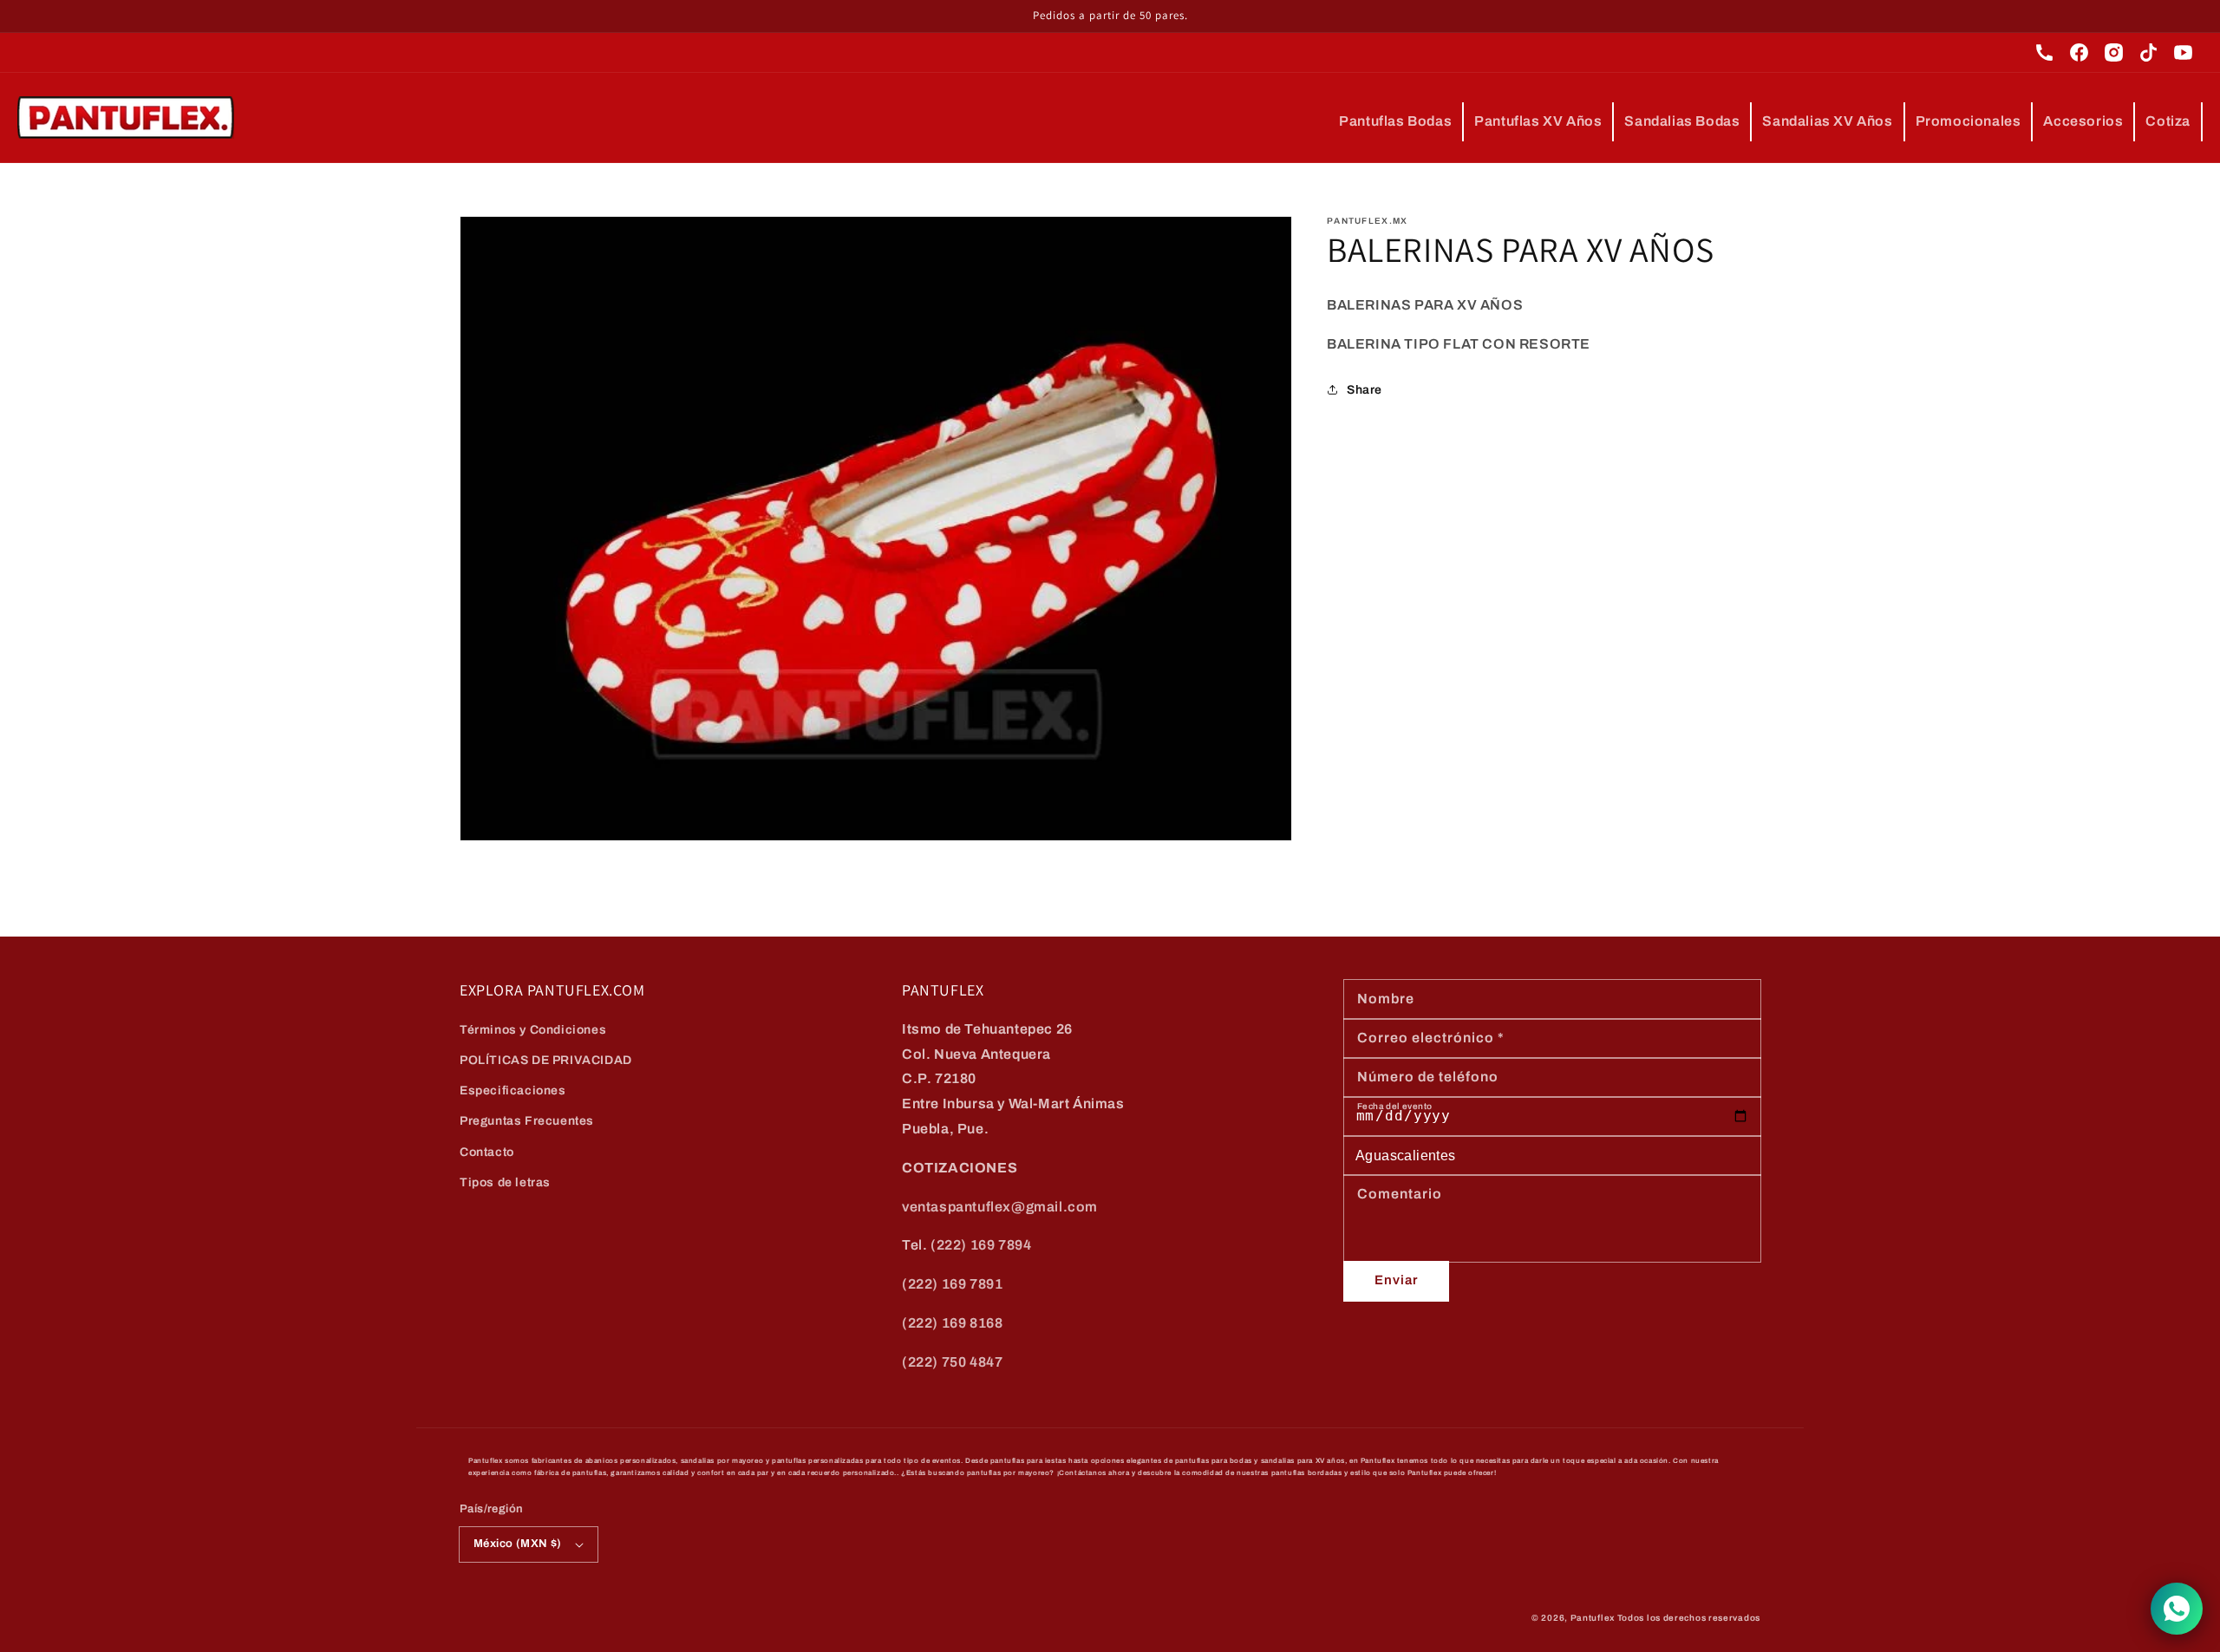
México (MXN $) (518, 1544)
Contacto (487, 1152)
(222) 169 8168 (952, 1323)
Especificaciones (513, 1090)
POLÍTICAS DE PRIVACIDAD (546, 1060)
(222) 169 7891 (952, 1284)
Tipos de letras (505, 1182)
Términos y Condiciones (533, 1030)
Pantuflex (1593, 1618)
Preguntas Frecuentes (527, 1121)
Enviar (1396, 1280)
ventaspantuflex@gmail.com (1000, 1207)
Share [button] (1365, 390)
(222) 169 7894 (981, 1245)
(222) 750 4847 (952, 1362)
